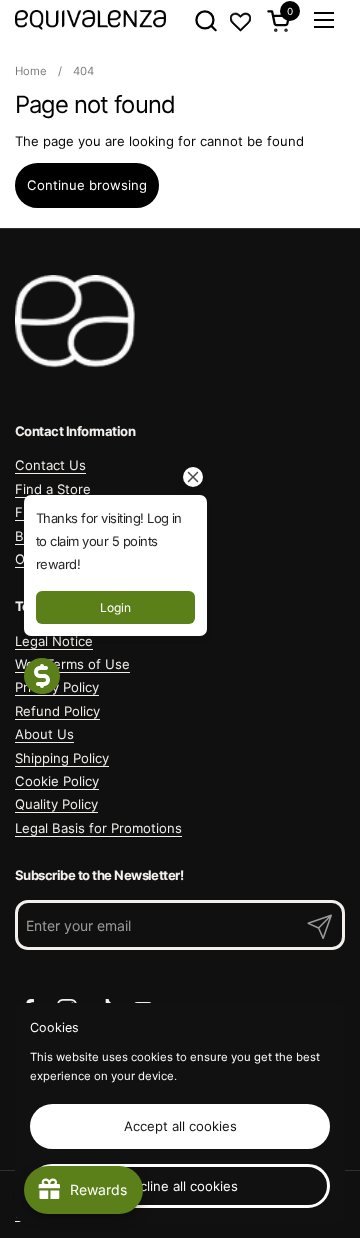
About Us (44, 734)
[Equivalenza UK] (90, 20)
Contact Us (50, 465)
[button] (205, 20)
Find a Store (53, 489)
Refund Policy (57, 711)
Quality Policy (56, 804)
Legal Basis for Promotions (98, 828)
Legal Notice (54, 641)
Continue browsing (87, 185)
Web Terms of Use (72, 664)
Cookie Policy (57, 781)
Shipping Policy (62, 758)
